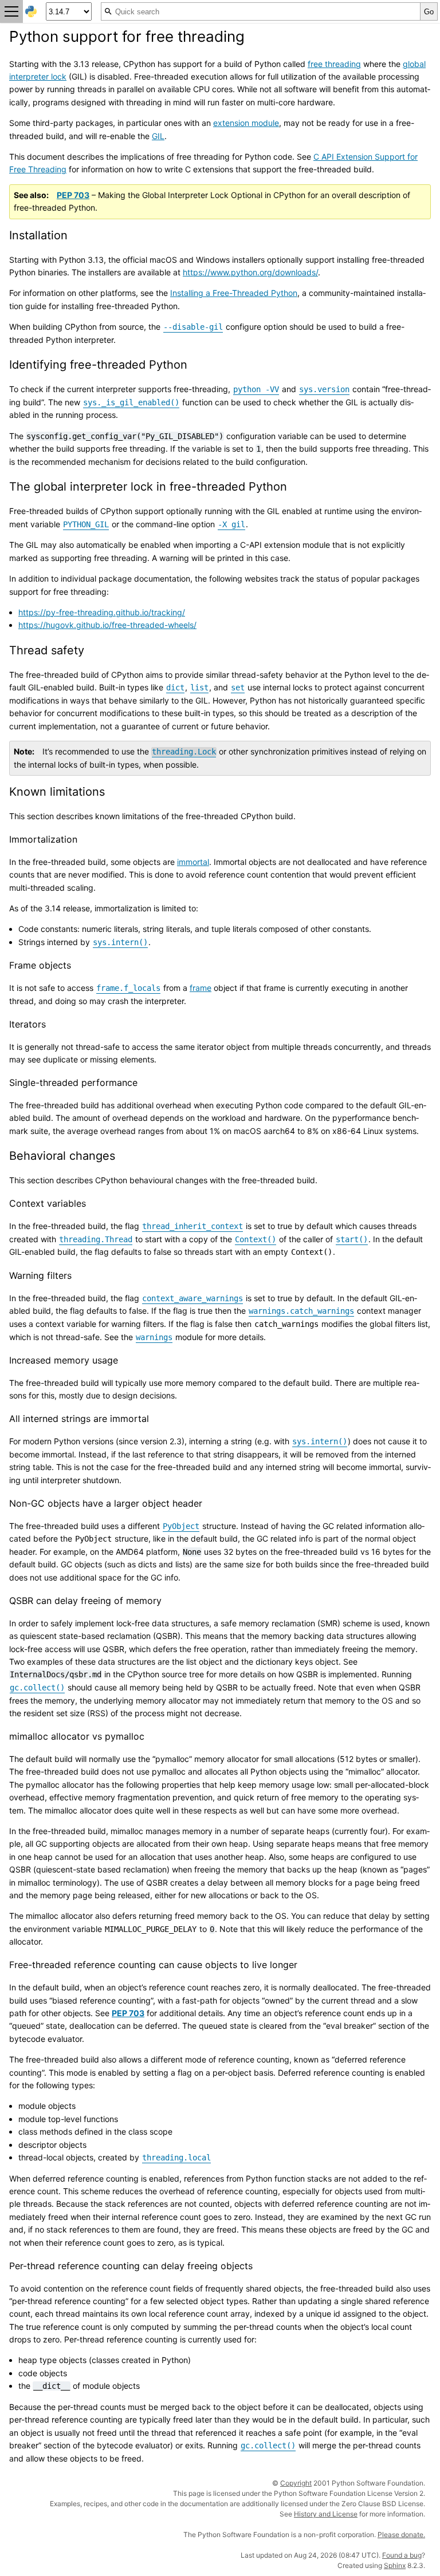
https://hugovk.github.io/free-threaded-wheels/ (107, 625)
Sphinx (395, 2565)
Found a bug (402, 2555)
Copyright (296, 2483)
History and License (326, 2514)
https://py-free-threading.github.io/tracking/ (102, 612)
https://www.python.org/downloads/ (250, 272)
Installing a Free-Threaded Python (234, 293)
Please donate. (401, 2534)
